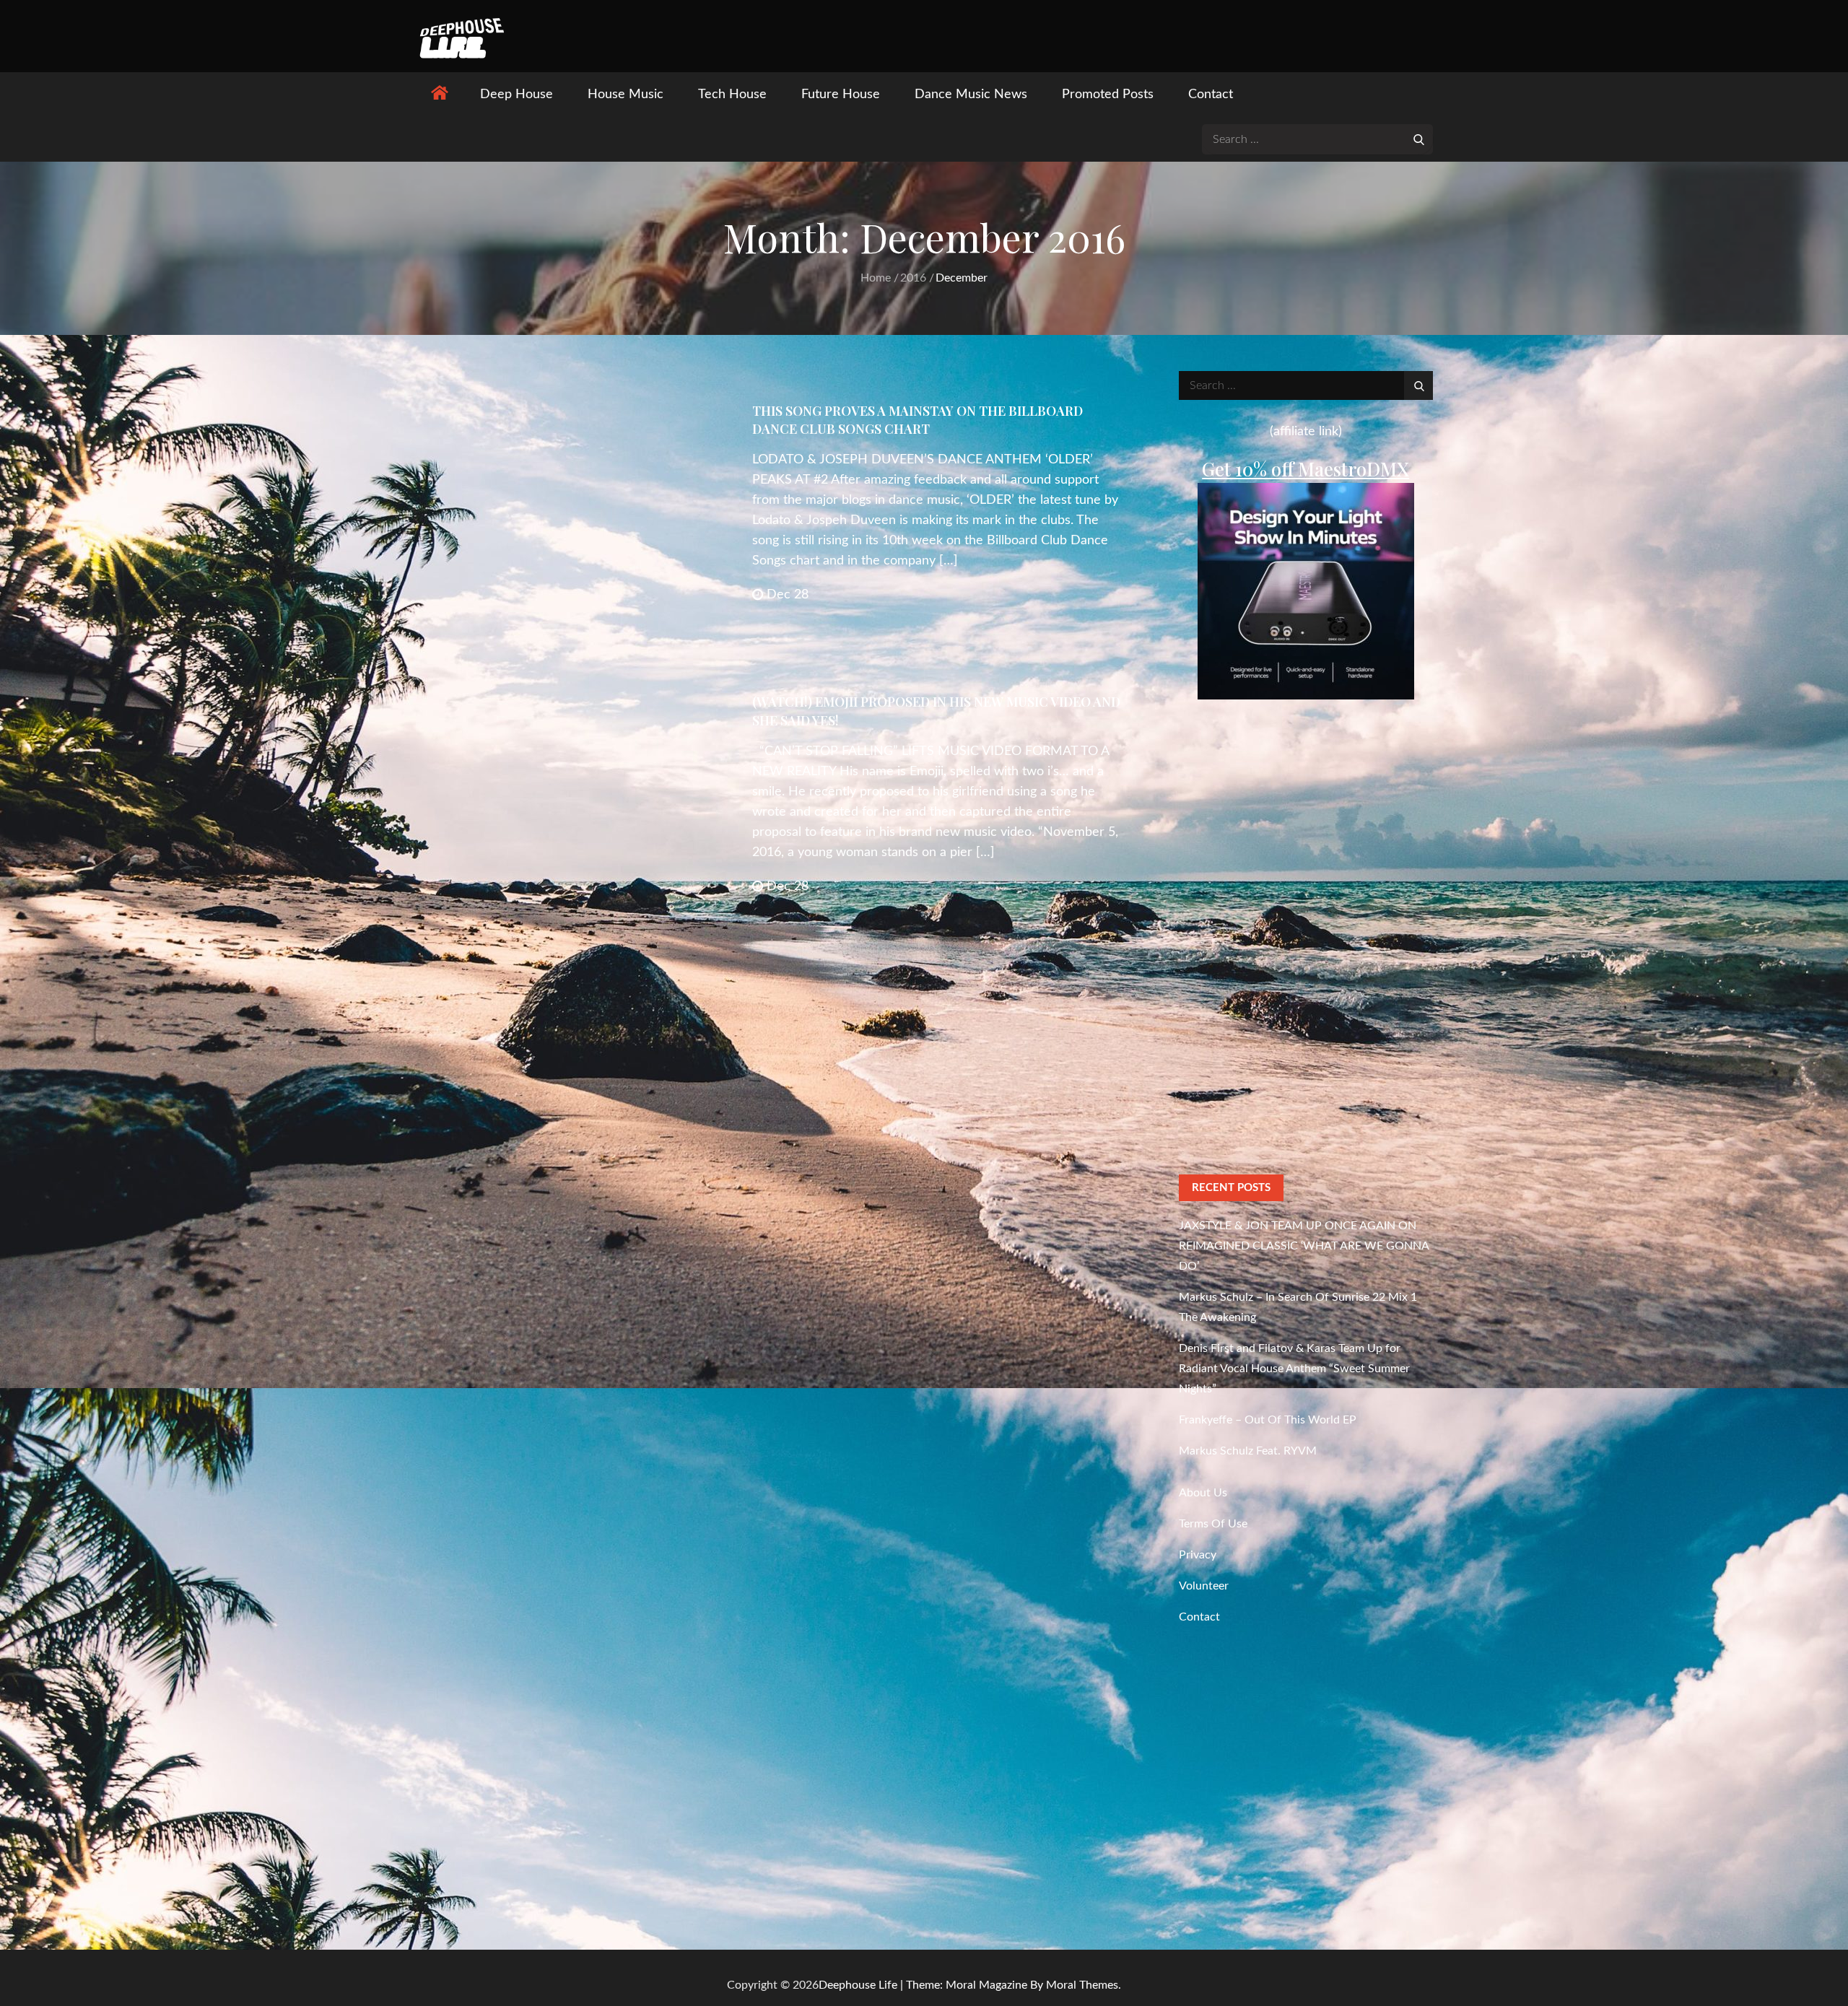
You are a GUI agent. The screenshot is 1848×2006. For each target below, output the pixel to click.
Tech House (732, 95)
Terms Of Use (1213, 1524)
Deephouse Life (858, 1985)
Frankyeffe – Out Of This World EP (1268, 1420)
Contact (1211, 95)
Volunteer (1204, 1586)
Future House (841, 95)
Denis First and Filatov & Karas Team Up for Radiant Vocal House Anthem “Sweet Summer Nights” (1294, 1369)
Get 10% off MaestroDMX (1306, 469)
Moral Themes (1082, 1985)
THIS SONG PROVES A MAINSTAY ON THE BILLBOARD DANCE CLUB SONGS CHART (918, 420)
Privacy (1198, 1555)
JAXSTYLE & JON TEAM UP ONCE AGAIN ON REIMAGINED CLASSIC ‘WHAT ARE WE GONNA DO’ (1304, 1246)
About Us (1203, 1493)
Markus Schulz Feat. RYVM (1248, 1451)
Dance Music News (971, 95)
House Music (626, 95)
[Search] (1418, 139)
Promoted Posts (1108, 95)
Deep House (517, 95)
